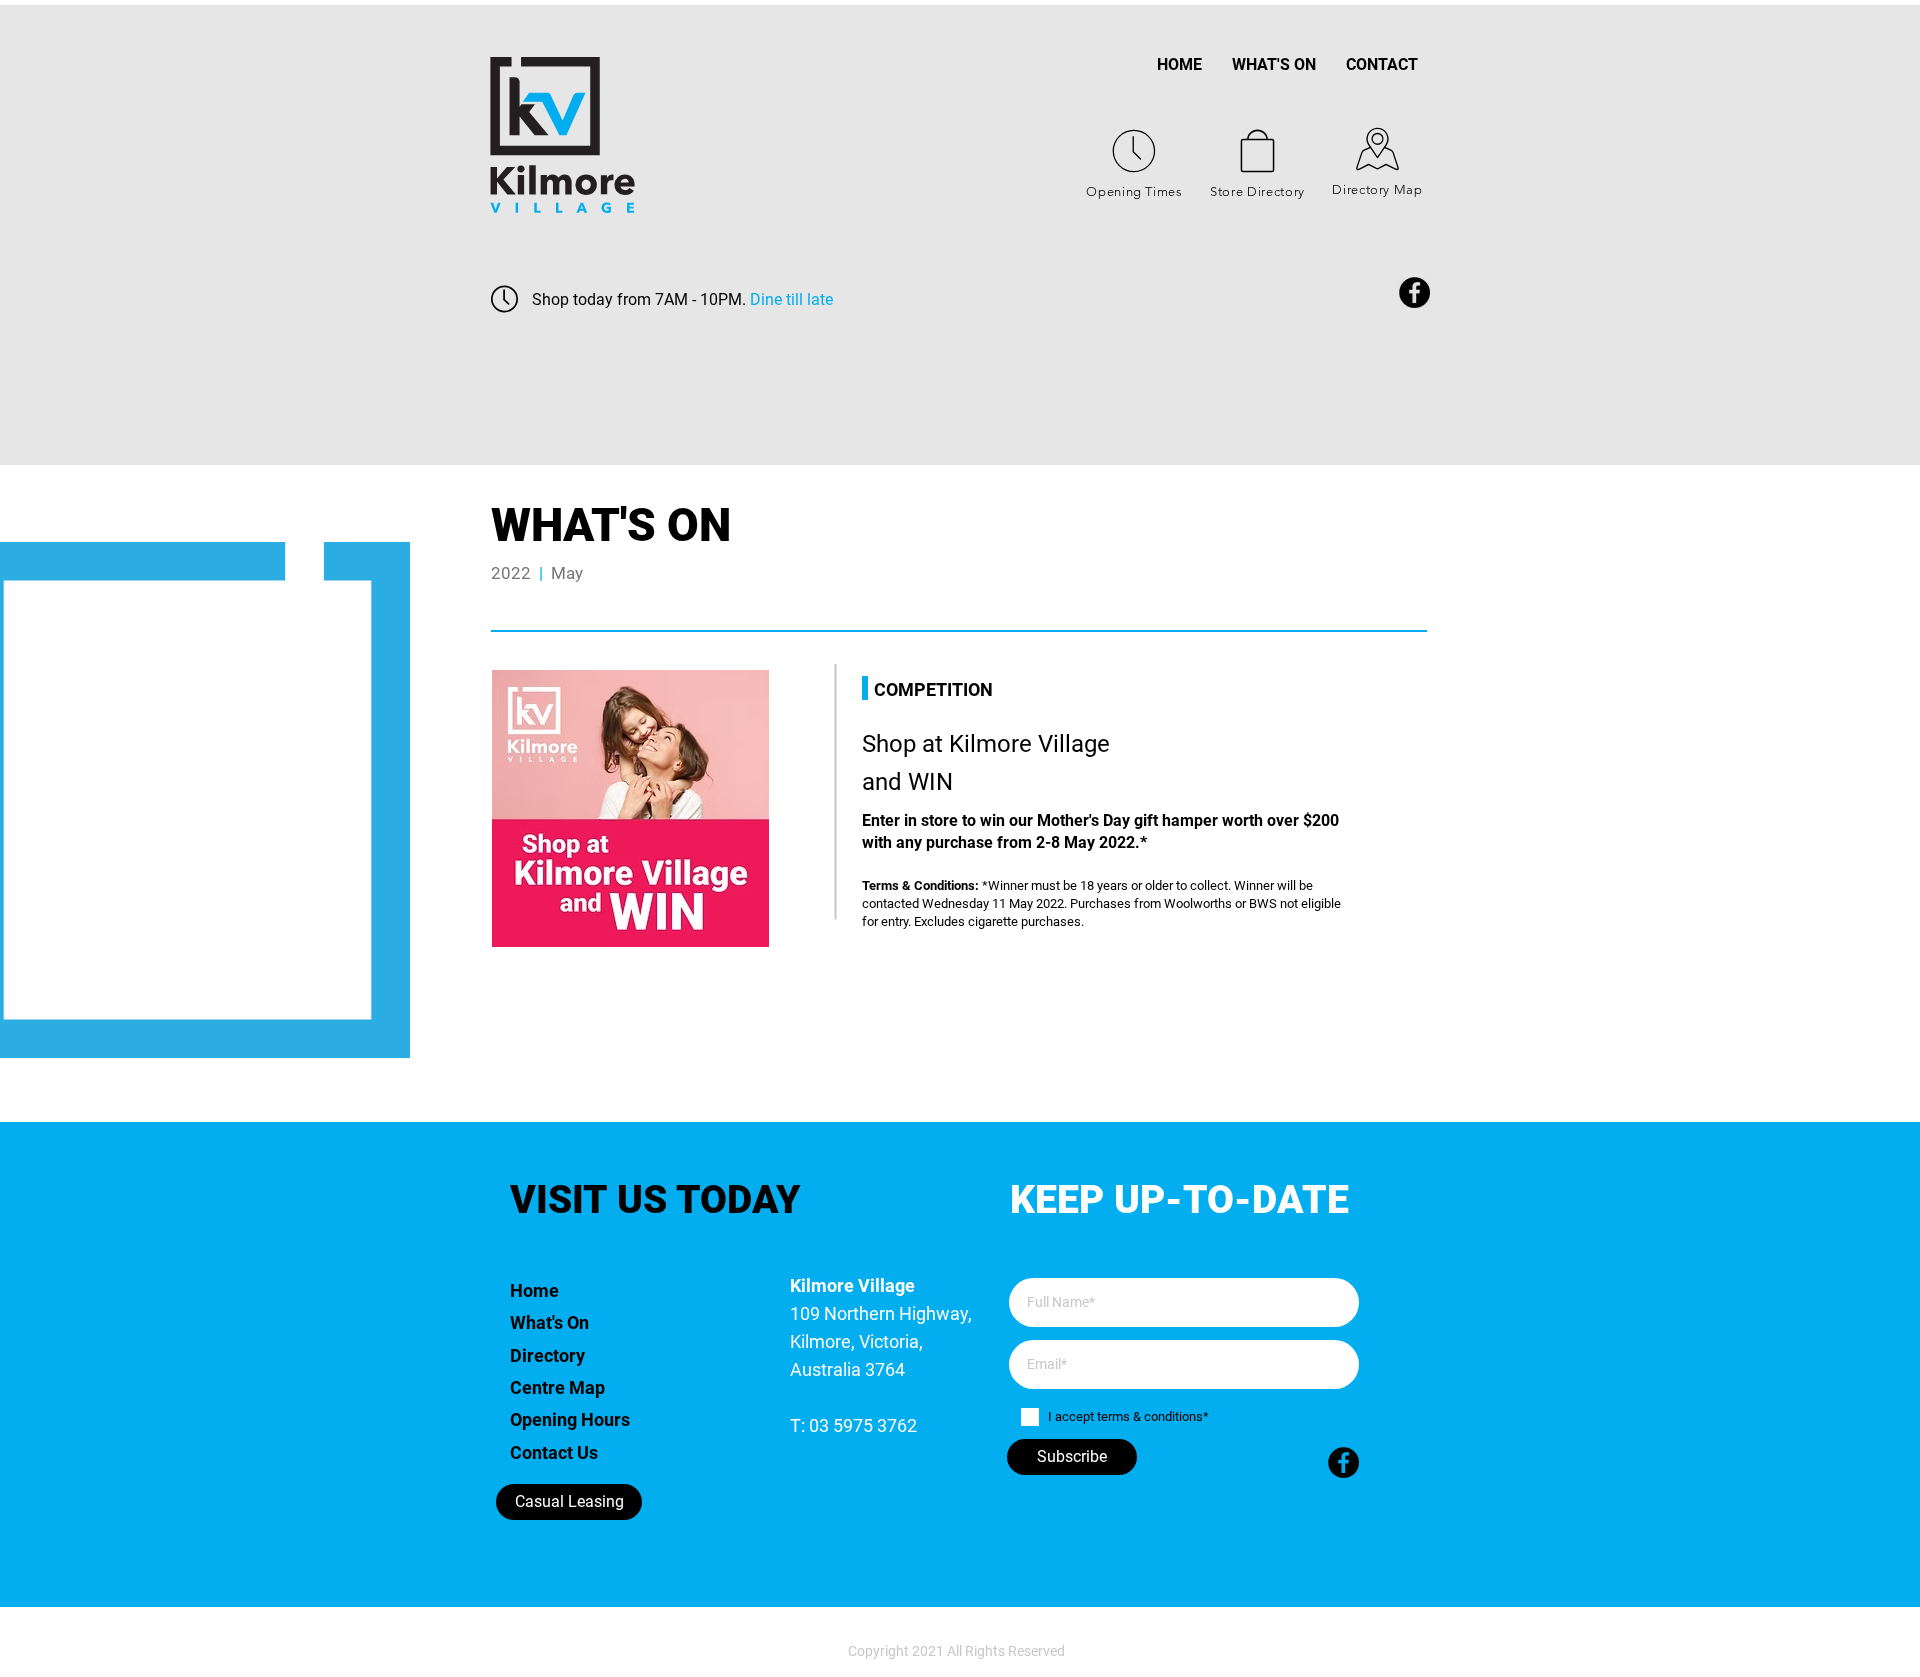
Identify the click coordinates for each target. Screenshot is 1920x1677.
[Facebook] (1414, 292)
